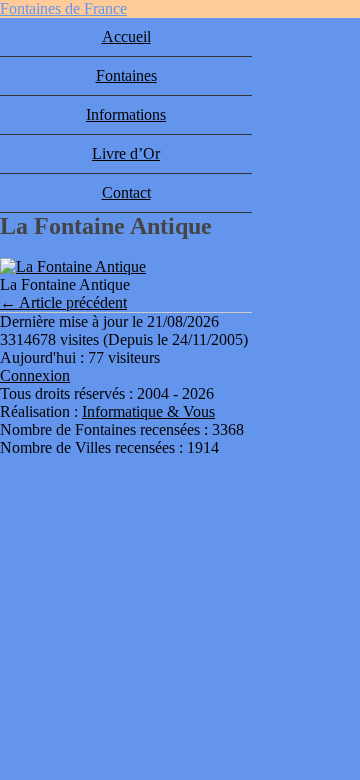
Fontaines (126, 75)
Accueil (126, 36)
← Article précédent (63, 302)
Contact (126, 192)
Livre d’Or (126, 153)
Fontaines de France (63, 8)
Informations (126, 114)
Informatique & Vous (148, 411)
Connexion (35, 375)
